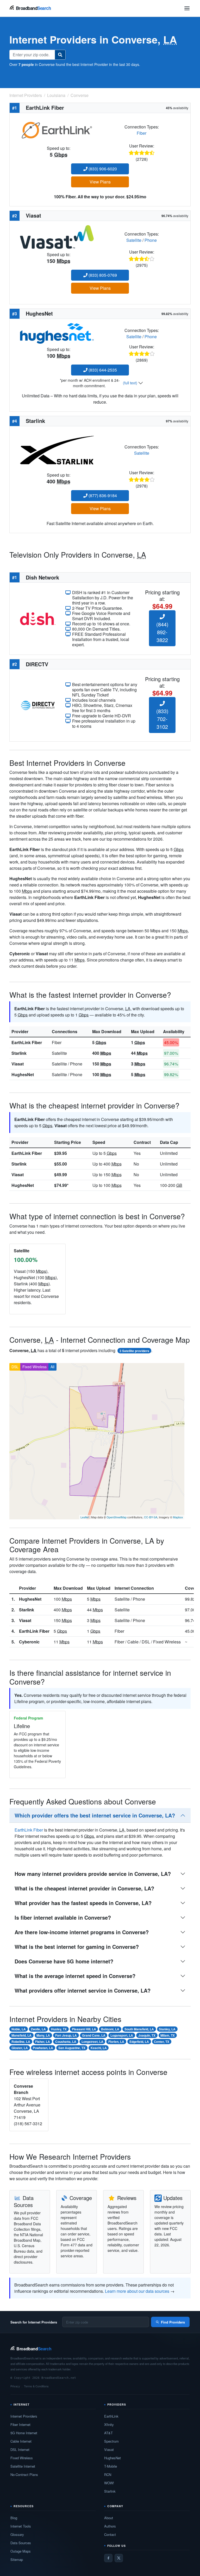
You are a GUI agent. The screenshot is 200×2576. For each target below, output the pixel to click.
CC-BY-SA (151, 1517)
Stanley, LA (167, 2029)
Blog (14, 2518)
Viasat (18, 1064)
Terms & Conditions (36, 2386)
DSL (15, 1367)
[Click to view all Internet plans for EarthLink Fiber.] (57, 129)
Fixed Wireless (35, 1367)
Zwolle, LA (38, 2029)
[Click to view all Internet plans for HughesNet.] (57, 333)
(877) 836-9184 (102, 495)
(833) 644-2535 (102, 370)
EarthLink (111, 2416)
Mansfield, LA (21, 2035)
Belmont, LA (110, 2029)
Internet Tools (21, 2526)
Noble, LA (19, 2029)
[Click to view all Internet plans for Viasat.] (57, 236)
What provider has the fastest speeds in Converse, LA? (83, 1903)
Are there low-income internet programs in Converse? (82, 1932)
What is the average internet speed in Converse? (75, 1976)
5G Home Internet (24, 2433)
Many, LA (43, 2035)
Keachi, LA (99, 2048)
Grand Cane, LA (94, 2035)
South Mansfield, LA (139, 2029)
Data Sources (21, 2543)
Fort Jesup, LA (66, 2035)
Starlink (19, 1053)
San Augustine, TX (72, 2048)
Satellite (134, 240)
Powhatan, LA (43, 2048)
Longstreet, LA (92, 2042)
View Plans (100, 182)
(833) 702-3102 (162, 719)
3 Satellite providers (134, 1351)
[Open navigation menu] (187, 8)
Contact (110, 2534)
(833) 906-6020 (102, 169)
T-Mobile (111, 2466)
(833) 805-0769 (102, 275)
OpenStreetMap (117, 1517)
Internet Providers (24, 2416)
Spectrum (111, 2441)
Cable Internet (21, 2441)
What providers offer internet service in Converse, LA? (83, 1990)
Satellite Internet (23, 2466)
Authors (110, 2526)
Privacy (15, 2386)
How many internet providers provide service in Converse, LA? (93, 1874)
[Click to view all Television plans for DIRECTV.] (38, 705)
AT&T (108, 2433)
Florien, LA (116, 2042)
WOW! (109, 2483)
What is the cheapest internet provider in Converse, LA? (84, 1888)
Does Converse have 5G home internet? (64, 1961)
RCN (108, 2475)
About (109, 2518)
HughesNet (23, 1074)
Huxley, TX (59, 2029)
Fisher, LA (43, 2042)
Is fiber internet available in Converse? (63, 1917)
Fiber (142, 133)
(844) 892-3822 (162, 632)
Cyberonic (29, 1642)
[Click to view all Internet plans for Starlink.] (57, 449)
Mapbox (178, 1517)
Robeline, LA (21, 2042)
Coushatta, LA (66, 2042)
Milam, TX (168, 2035)
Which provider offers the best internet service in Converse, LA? (95, 1815)
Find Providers (173, 2322)
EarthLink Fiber (27, 1042)
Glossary (17, 2534)
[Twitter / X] (119, 2558)
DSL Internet (20, 2449)
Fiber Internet (20, 2424)
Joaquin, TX (147, 2035)
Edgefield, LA (139, 2042)
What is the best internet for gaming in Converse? (77, 1947)
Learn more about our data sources (137, 2291)
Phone (151, 240)
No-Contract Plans (24, 2475)
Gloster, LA (20, 2048)
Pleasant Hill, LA (84, 2029)
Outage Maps (21, 2551)
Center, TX (162, 2042)
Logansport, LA (122, 2035)
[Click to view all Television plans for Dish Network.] (38, 618)
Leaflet (85, 1517)
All (52, 1367)
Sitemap (17, 2559)
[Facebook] (108, 2558)
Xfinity (109, 2424)
